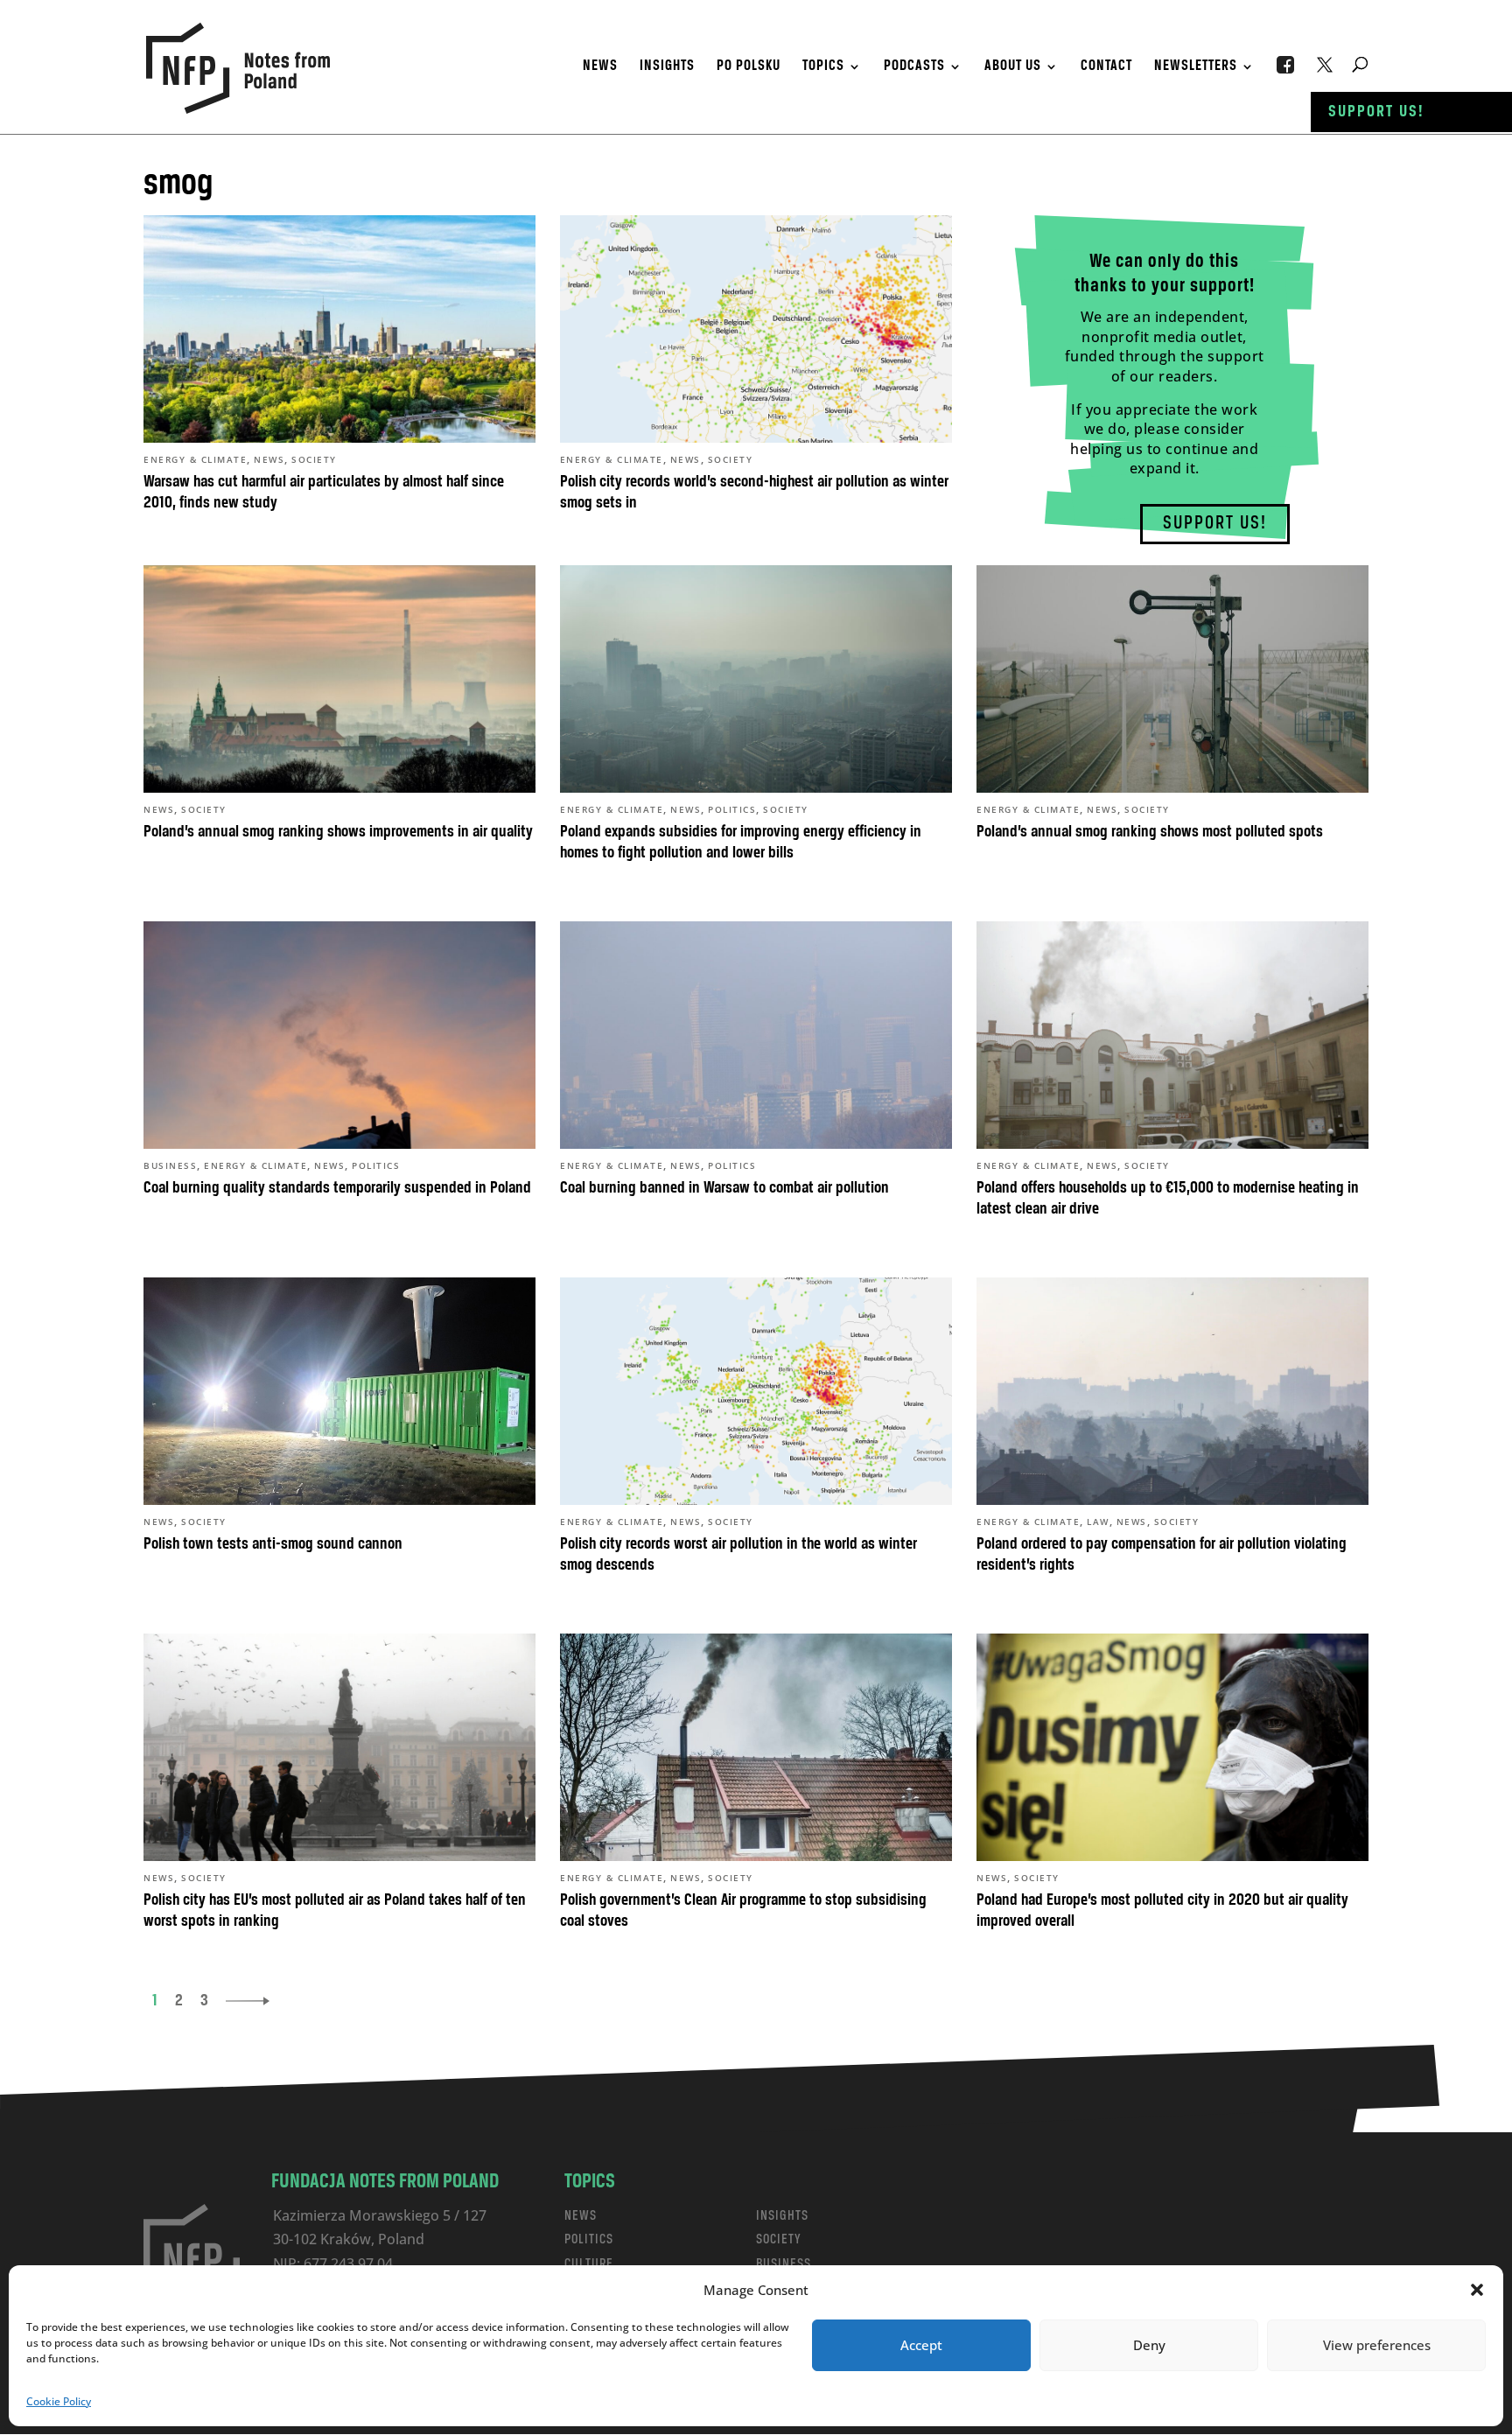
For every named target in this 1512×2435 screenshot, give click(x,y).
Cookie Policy (59, 2401)
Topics (823, 67)
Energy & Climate (195, 459)
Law (1098, 1522)
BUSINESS (784, 2264)
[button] (1477, 2290)
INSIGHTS (782, 2216)
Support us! (1376, 112)
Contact (1106, 67)
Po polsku (749, 67)
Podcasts (914, 67)
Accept (921, 2345)
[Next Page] (248, 2001)
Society (314, 459)
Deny (1149, 2345)
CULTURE (589, 2264)
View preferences (1377, 2345)
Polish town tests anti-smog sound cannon (273, 1544)
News (600, 67)
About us (1013, 67)
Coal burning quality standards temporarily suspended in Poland (337, 1188)
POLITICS (589, 2239)
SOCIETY (779, 2239)
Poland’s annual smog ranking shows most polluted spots (1150, 832)
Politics (732, 809)
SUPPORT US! (1215, 524)
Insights (667, 67)
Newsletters (1196, 67)
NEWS (581, 2216)
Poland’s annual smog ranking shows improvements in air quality (338, 832)
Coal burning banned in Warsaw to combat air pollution (724, 1188)
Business (170, 1165)
